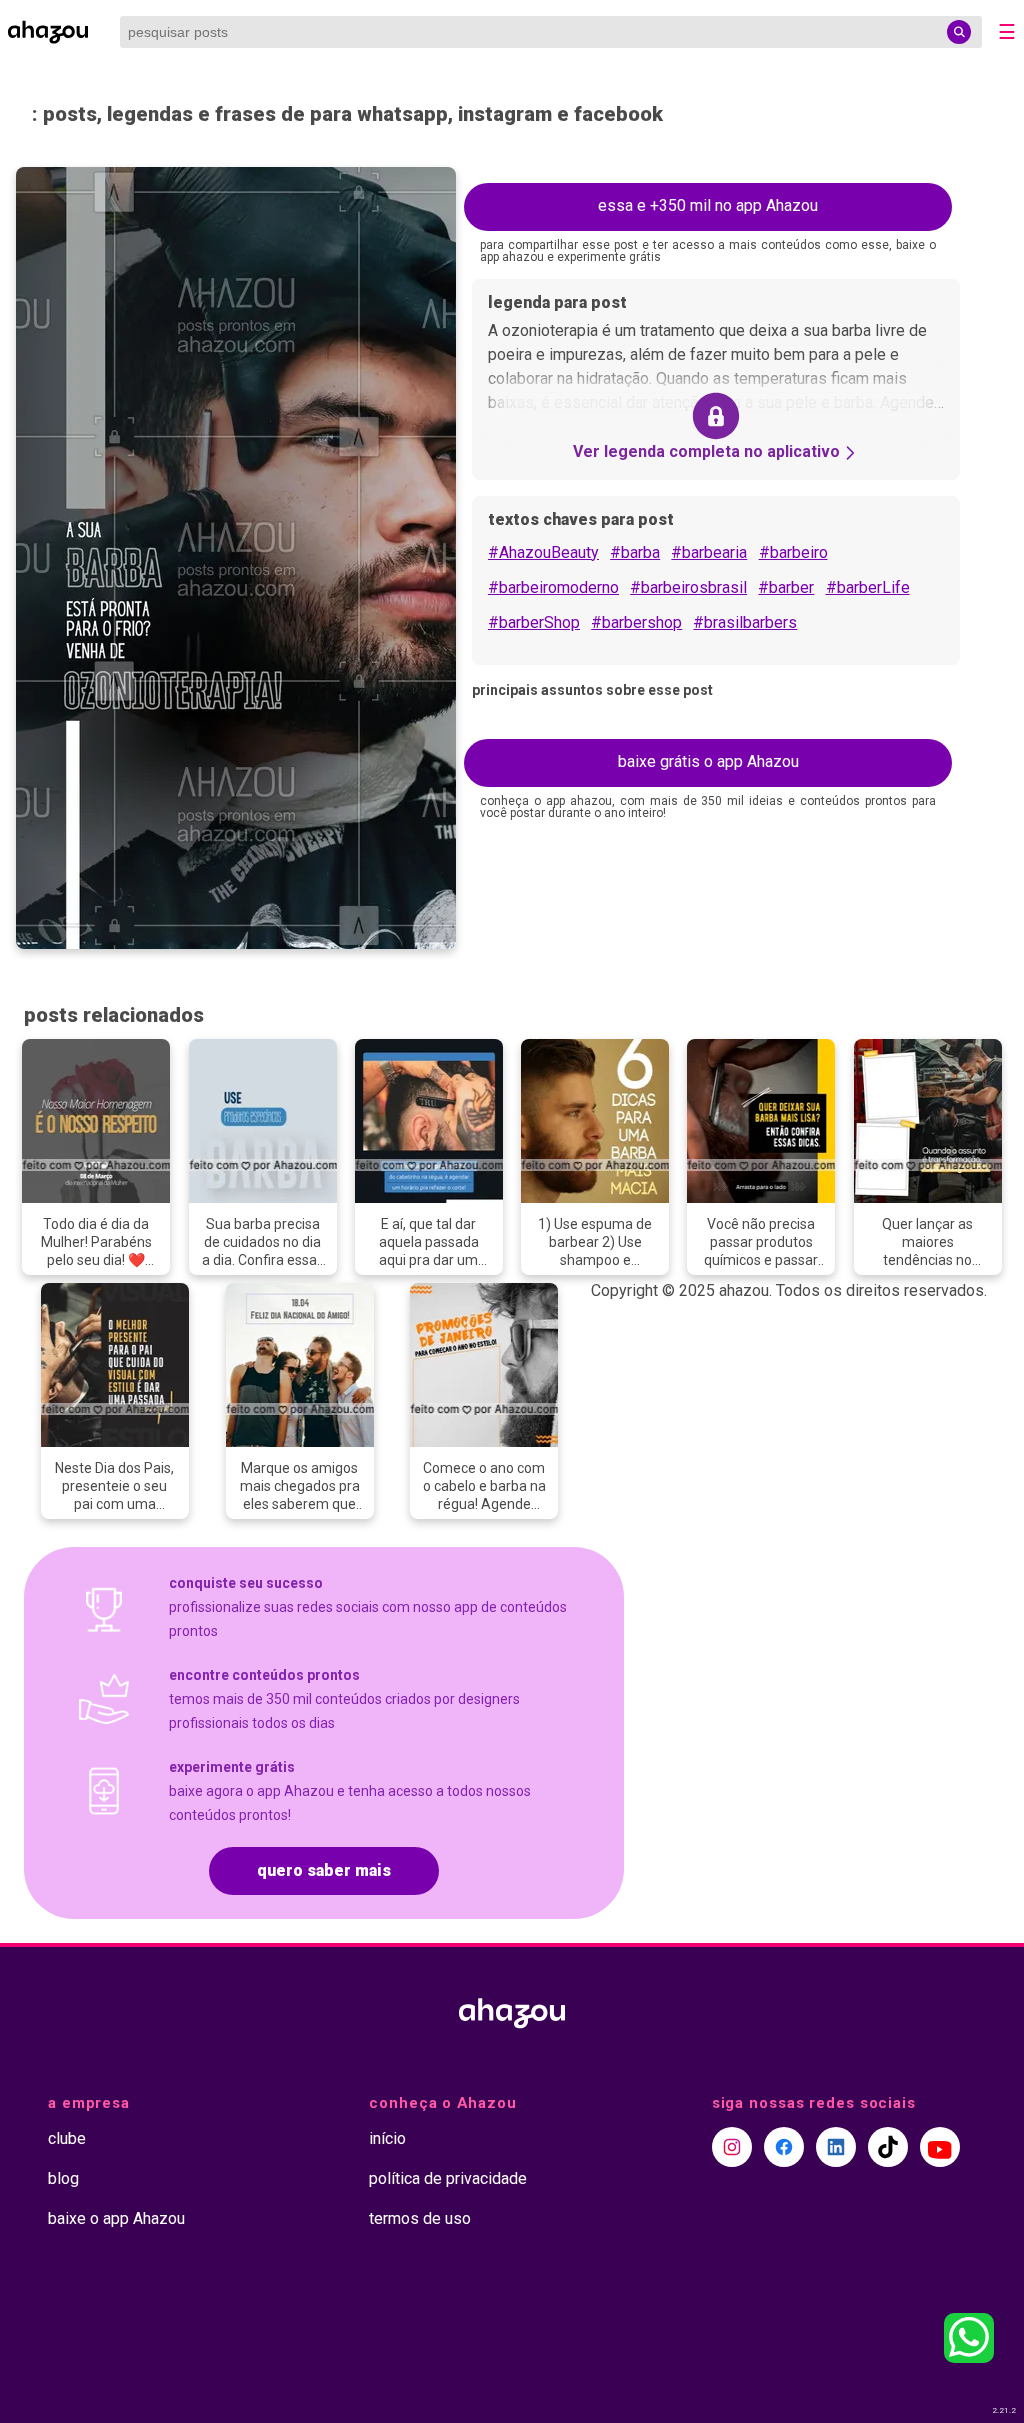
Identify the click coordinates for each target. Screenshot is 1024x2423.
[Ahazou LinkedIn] (836, 2147)
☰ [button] (1007, 32)
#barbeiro (793, 552)
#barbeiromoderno (553, 587)
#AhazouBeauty (543, 552)
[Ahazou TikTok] (888, 2147)
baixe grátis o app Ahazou (708, 761)
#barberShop (534, 622)
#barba (635, 552)
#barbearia (709, 552)
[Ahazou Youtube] (940, 2147)
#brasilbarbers (745, 622)
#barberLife (868, 587)
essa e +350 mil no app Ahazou (708, 205)
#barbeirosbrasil (688, 587)
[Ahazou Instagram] (732, 2147)
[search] (959, 32)
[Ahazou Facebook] (784, 2147)
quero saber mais (324, 1870)
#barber (786, 587)
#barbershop (636, 622)
